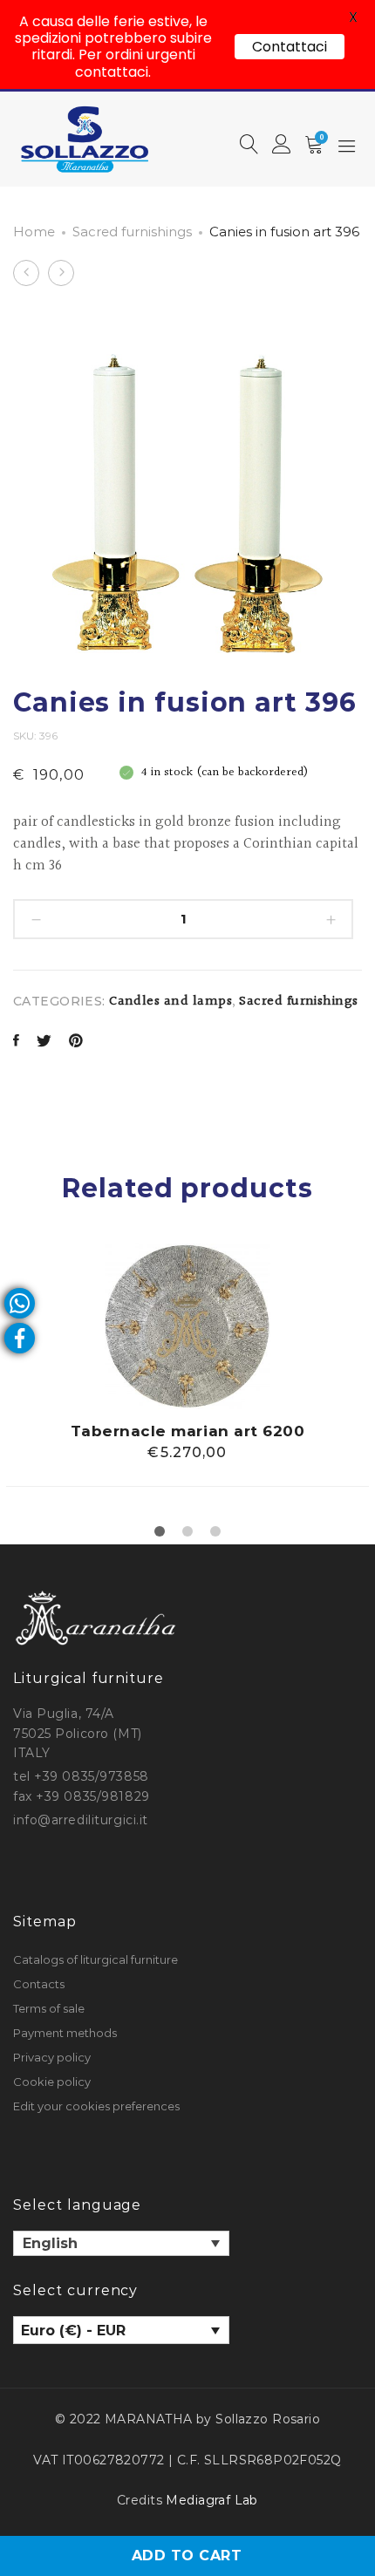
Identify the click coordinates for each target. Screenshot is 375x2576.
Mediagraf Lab (211, 2500)
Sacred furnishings (132, 232)
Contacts (39, 1984)
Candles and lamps (170, 1002)
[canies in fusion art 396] (16, 1043)
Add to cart (187, 2556)
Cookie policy (52, 2082)
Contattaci (290, 47)
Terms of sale (49, 2008)
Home (34, 232)
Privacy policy (52, 2057)
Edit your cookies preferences (96, 2106)
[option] (187, 1365)
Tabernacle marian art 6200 (187, 1431)
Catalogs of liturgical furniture (95, 1959)
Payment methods (65, 2033)
